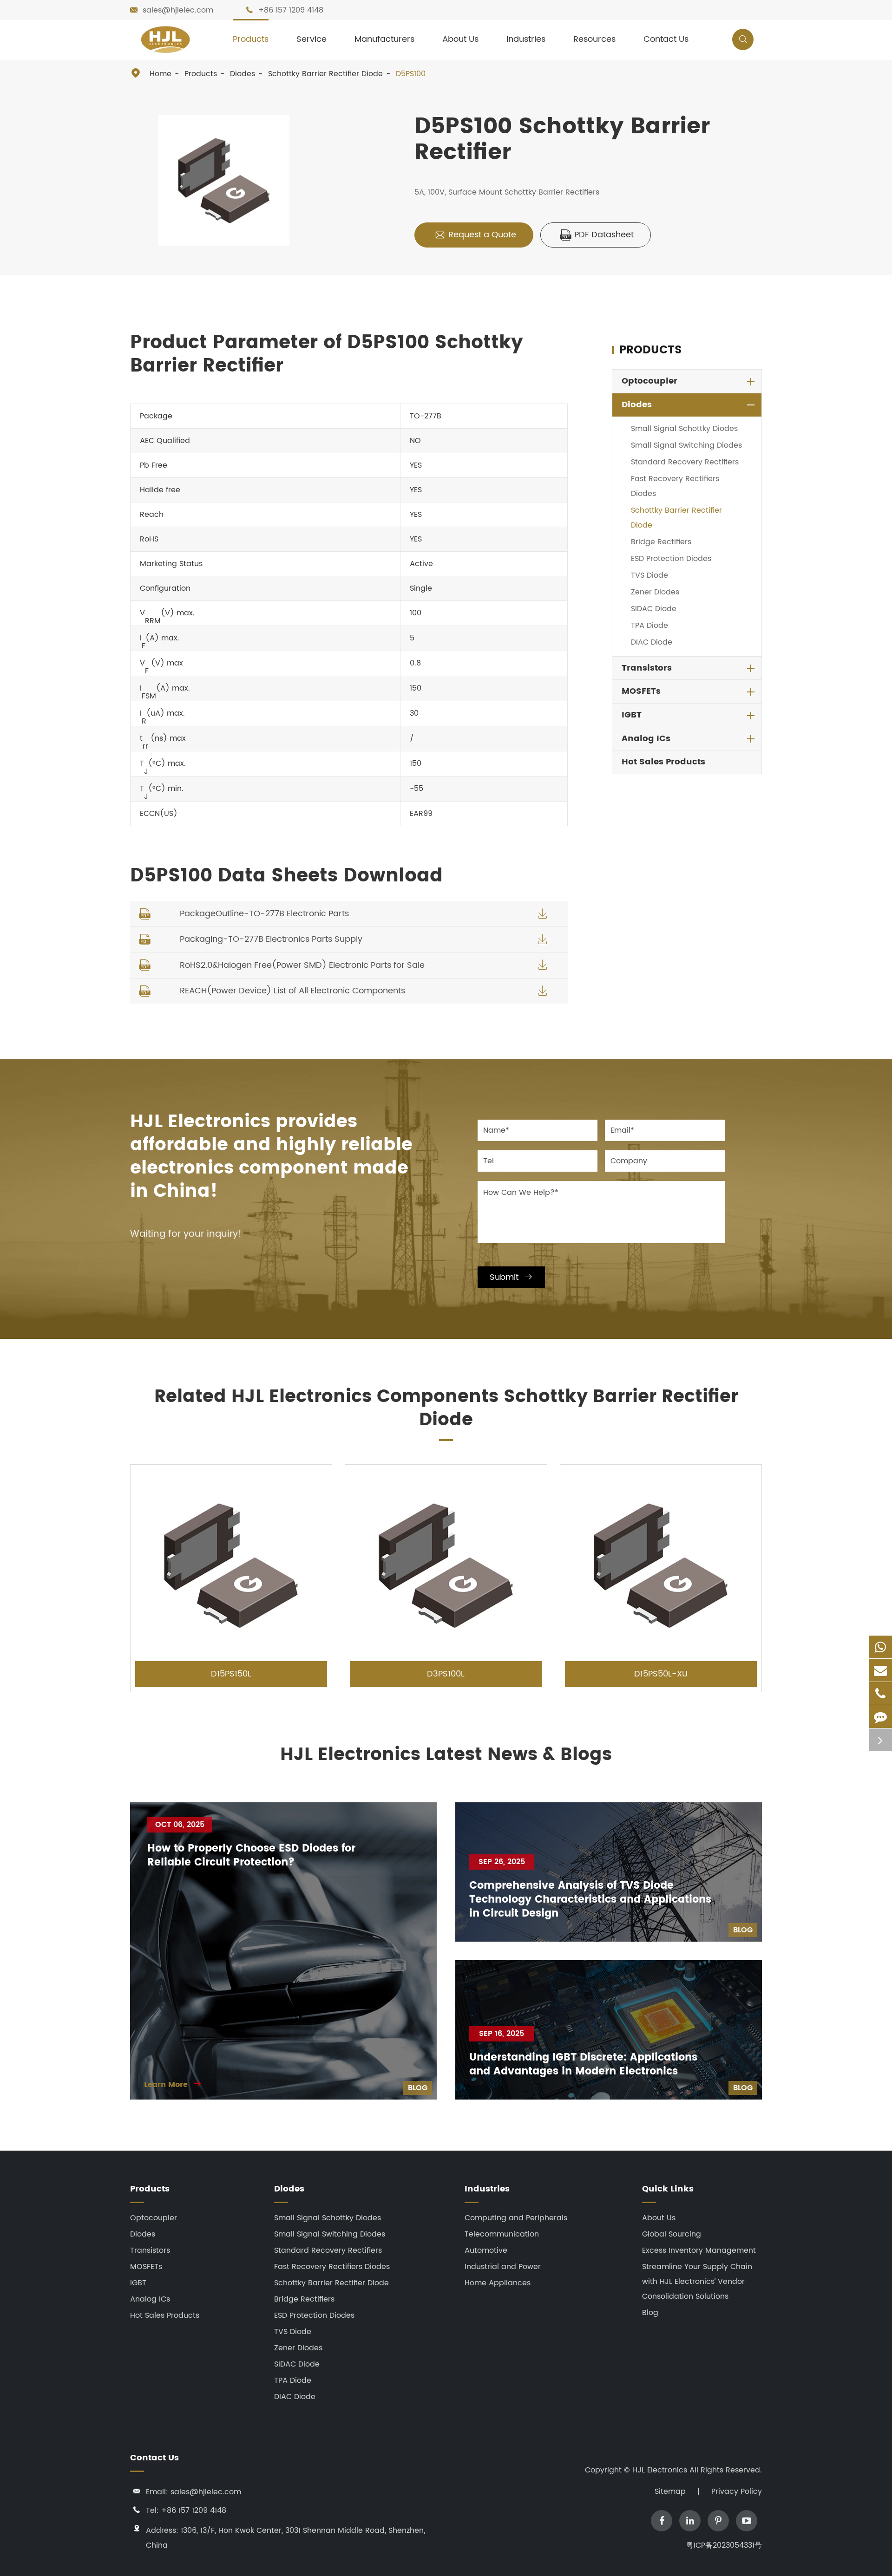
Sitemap (670, 2491)
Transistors (647, 668)
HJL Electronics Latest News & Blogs (446, 1755)
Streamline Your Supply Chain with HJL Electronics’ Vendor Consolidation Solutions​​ (697, 2282)
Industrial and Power (503, 2267)
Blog (418, 2088)
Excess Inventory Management (699, 2250)
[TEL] (880, 1693)
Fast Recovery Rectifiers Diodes (675, 486)
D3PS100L (446, 1674)
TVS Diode (649, 575)
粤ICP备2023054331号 (724, 2545)
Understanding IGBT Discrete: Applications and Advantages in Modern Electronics (583, 2065)
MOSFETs (641, 691)
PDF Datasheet (597, 235)
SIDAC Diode (654, 609)
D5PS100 (411, 74)
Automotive (486, 2250)
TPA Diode (649, 626)
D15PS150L (231, 1674)
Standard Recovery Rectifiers (685, 462)
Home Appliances (498, 2283)
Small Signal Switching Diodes (686, 445)
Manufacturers (384, 39)
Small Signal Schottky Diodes (684, 429)
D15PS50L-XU (661, 1674)
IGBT (632, 715)
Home (161, 74)
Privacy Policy (737, 2491)
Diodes (243, 74)
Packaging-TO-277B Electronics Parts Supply (271, 939)
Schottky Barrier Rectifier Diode (325, 74)
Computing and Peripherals (516, 2218)
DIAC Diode (652, 642)
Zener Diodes (655, 592)
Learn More (173, 2085)
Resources (594, 39)
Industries (526, 39)
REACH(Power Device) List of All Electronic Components (292, 991)
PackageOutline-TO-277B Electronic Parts (264, 914)
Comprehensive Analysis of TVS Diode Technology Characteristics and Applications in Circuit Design (590, 1900)
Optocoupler (649, 381)
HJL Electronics (661, 2470)
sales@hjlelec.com (178, 10)
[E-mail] (880, 1670)
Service (312, 39)
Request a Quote (475, 235)
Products (251, 39)
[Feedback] (880, 1717)
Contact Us (666, 39)
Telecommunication (502, 2234)
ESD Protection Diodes (671, 559)
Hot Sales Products (663, 762)
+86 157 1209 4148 (291, 10)
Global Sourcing (672, 2234)
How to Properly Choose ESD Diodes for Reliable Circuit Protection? (251, 1856)
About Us (460, 39)
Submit (511, 1277)
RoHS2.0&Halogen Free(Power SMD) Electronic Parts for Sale (302, 965)
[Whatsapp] (880, 1647)
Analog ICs (646, 739)
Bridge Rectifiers (661, 542)
